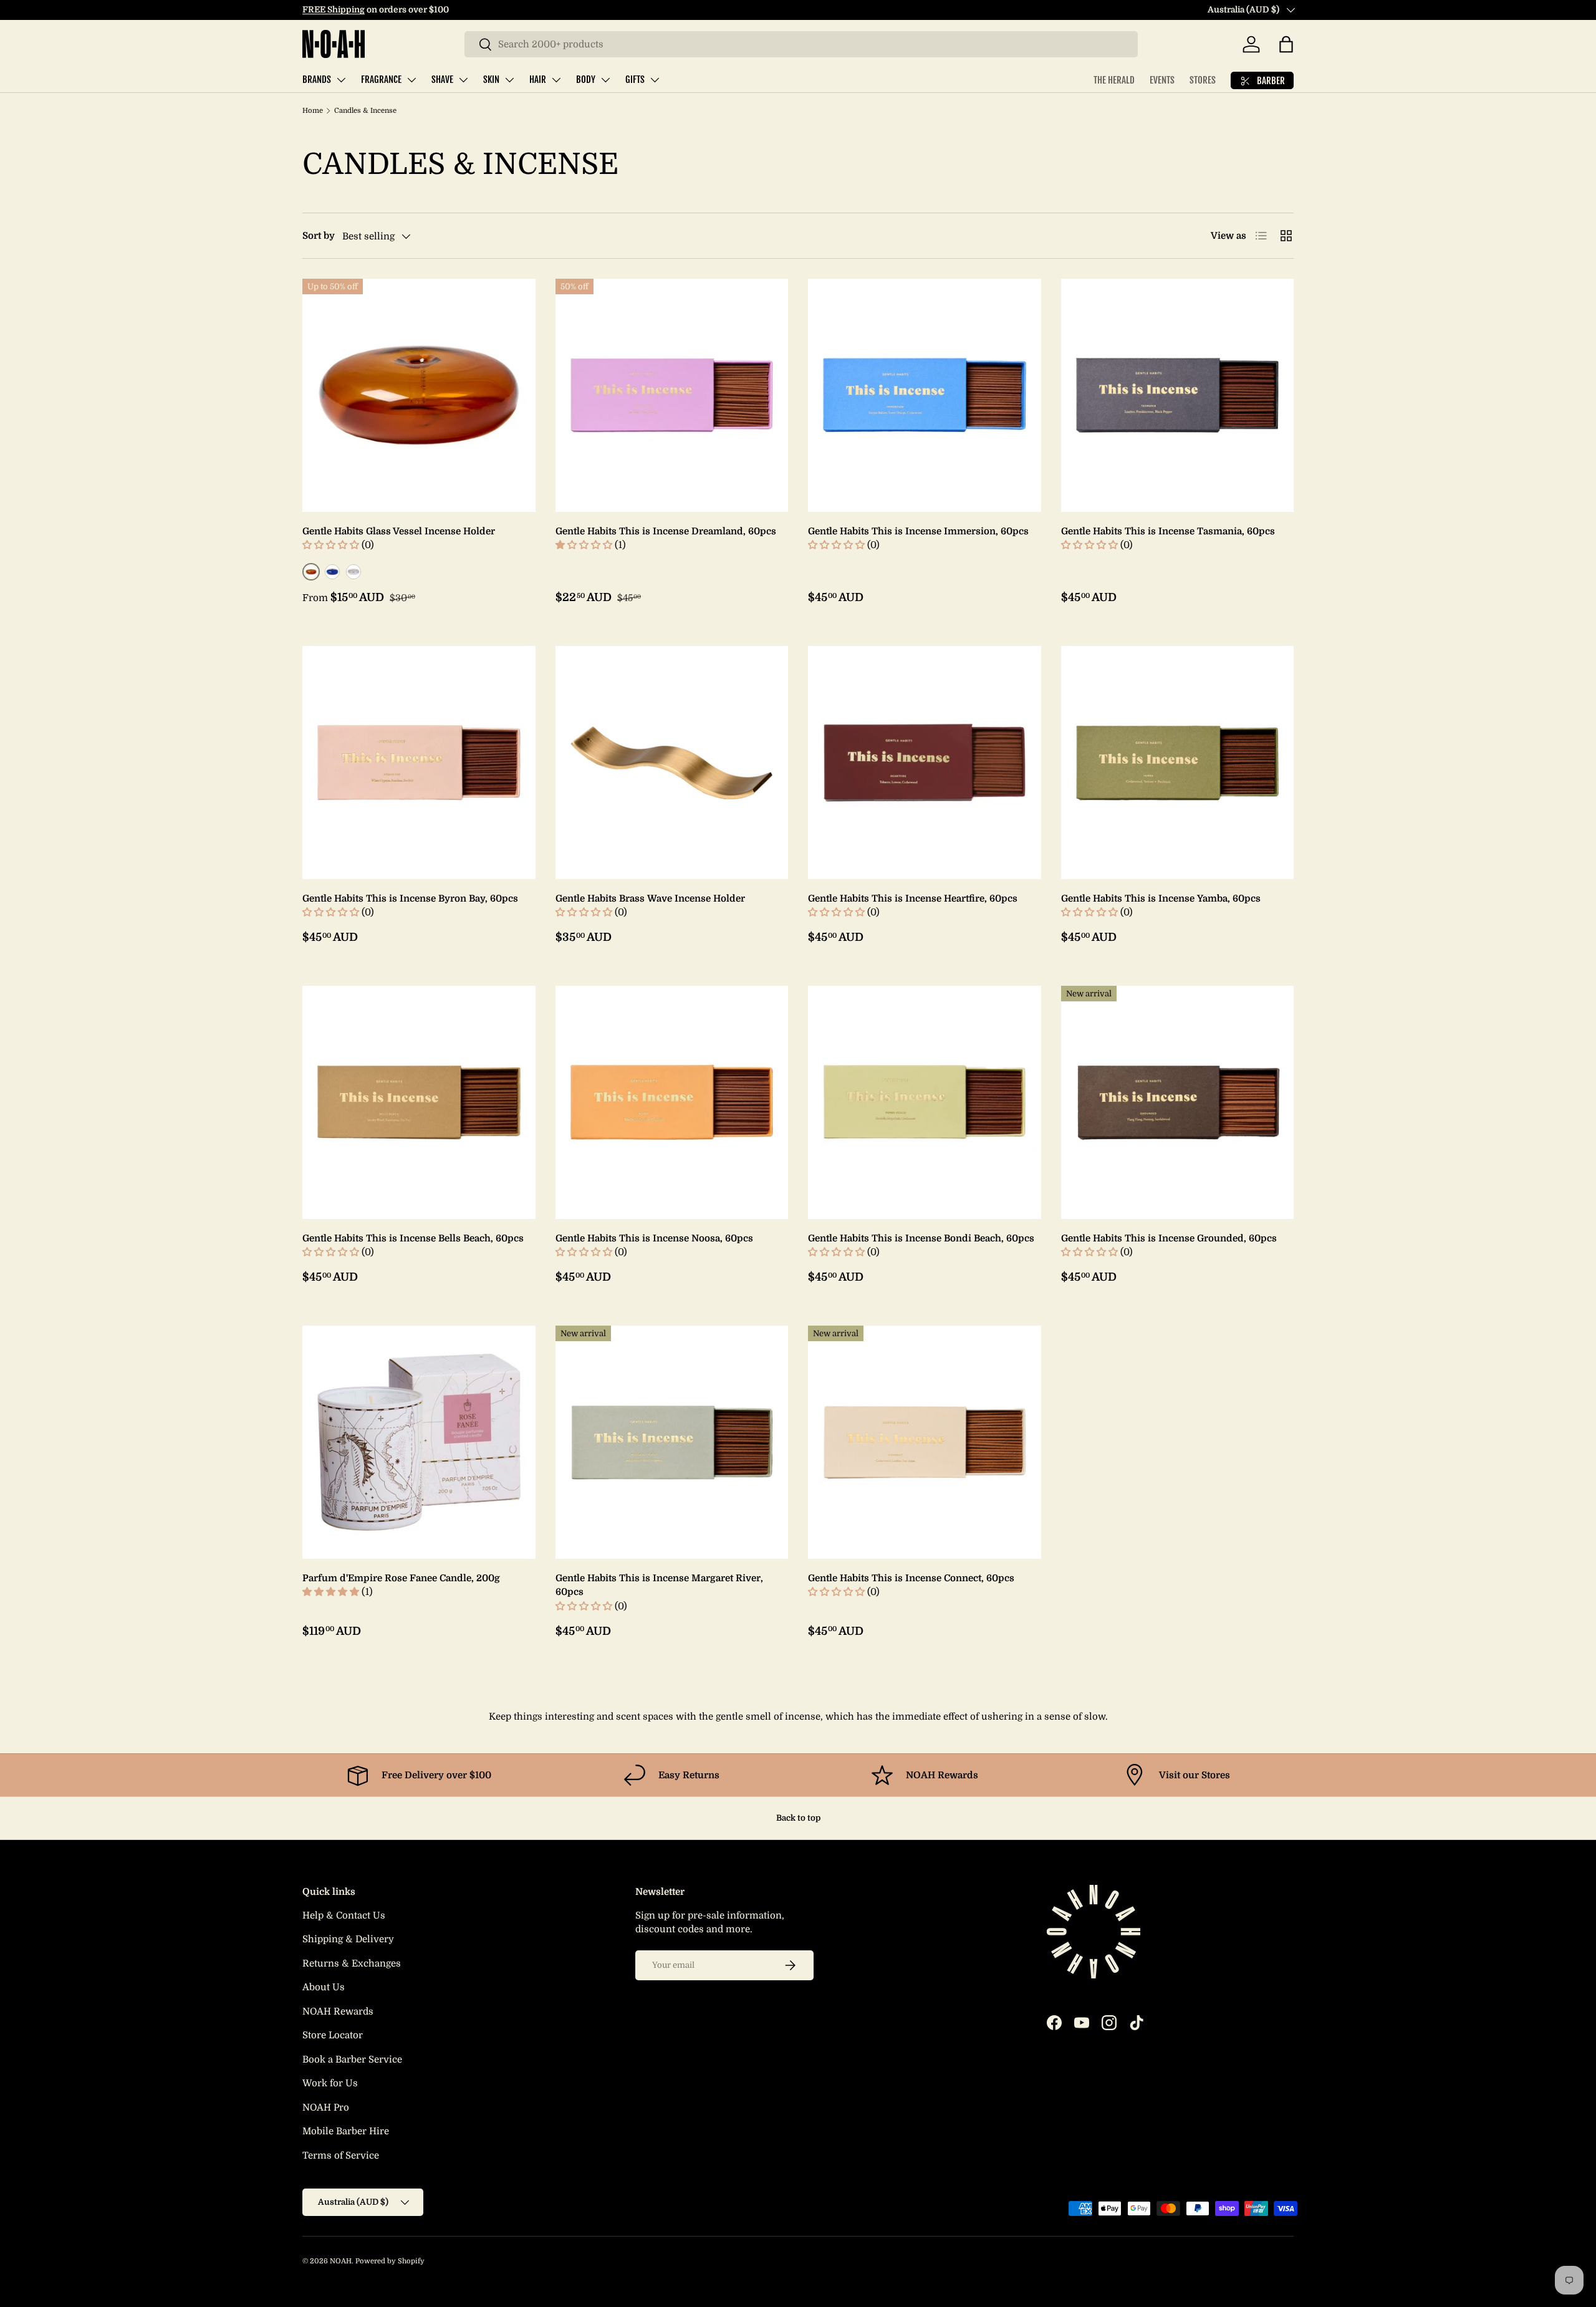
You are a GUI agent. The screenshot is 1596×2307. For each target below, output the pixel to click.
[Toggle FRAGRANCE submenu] (411, 80)
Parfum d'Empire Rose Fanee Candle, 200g (401, 1578)
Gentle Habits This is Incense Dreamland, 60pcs (666, 531)
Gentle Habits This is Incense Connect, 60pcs (911, 1578)
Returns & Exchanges (352, 1963)
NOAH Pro (326, 2107)
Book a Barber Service (352, 2059)
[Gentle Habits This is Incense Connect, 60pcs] (925, 1442)
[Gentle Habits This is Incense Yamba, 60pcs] (1178, 763)
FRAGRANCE (381, 79)
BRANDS (317, 79)
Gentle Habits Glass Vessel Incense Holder (399, 531)
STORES (1203, 80)
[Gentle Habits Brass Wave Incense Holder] (672, 763)
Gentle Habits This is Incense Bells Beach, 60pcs (413, 1238)
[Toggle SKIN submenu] (509, 80)
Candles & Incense (365, 111)
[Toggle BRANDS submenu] (341, 80)
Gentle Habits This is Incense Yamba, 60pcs (1161, 898)
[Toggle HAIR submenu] (556, 80)
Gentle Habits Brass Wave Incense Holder (650, 898)
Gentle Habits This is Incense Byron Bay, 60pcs (410, 898)
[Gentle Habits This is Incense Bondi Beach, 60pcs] (925, 1102)
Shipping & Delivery (348, 1939)
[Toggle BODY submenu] (605, 80)
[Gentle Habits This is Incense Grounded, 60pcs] (1178, 1102)
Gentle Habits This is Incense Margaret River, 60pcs (659, 1585)
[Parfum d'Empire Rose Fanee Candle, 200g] (419, 1442)
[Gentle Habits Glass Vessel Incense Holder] (419, 395)
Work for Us (330, 2083)
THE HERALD (1114, 80)
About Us (324, 1987)
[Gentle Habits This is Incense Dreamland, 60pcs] (672, 395)
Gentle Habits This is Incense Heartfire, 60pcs (913, 898)
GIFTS (635, 79)
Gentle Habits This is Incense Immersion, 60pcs (918, 531)
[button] (1286, 44)
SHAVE (442, 79)
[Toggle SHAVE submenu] (463, 80)
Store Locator (333, 2035)
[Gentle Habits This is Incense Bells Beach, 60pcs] (419, 1102)
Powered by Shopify (390, 2261)
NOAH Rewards (338, 2011)
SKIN (491, 79)
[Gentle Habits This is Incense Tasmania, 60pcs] (1178, 395)
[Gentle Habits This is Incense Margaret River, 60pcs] (672, 1442)
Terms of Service (341, 2155)
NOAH (341, 2261)
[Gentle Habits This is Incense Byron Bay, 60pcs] (419, 763)
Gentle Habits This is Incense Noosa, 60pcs (654, 1238)
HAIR (538, 79)
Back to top (798, 1818)
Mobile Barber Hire (346, 2131)
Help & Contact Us (344, 1915)
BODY (586, 79)
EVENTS (1162, 80)
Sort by (319, 236)
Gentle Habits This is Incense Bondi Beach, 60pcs (921, 1238)
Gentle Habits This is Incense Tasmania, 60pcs (1168, 531)
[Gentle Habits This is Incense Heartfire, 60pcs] (925, 763)
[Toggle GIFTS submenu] (655, 80)
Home (313, 111)
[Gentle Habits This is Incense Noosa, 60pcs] (672, 1102)
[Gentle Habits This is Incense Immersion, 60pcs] (925, 395)
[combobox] (801, 44)
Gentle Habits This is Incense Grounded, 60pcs (1169, 1238)
